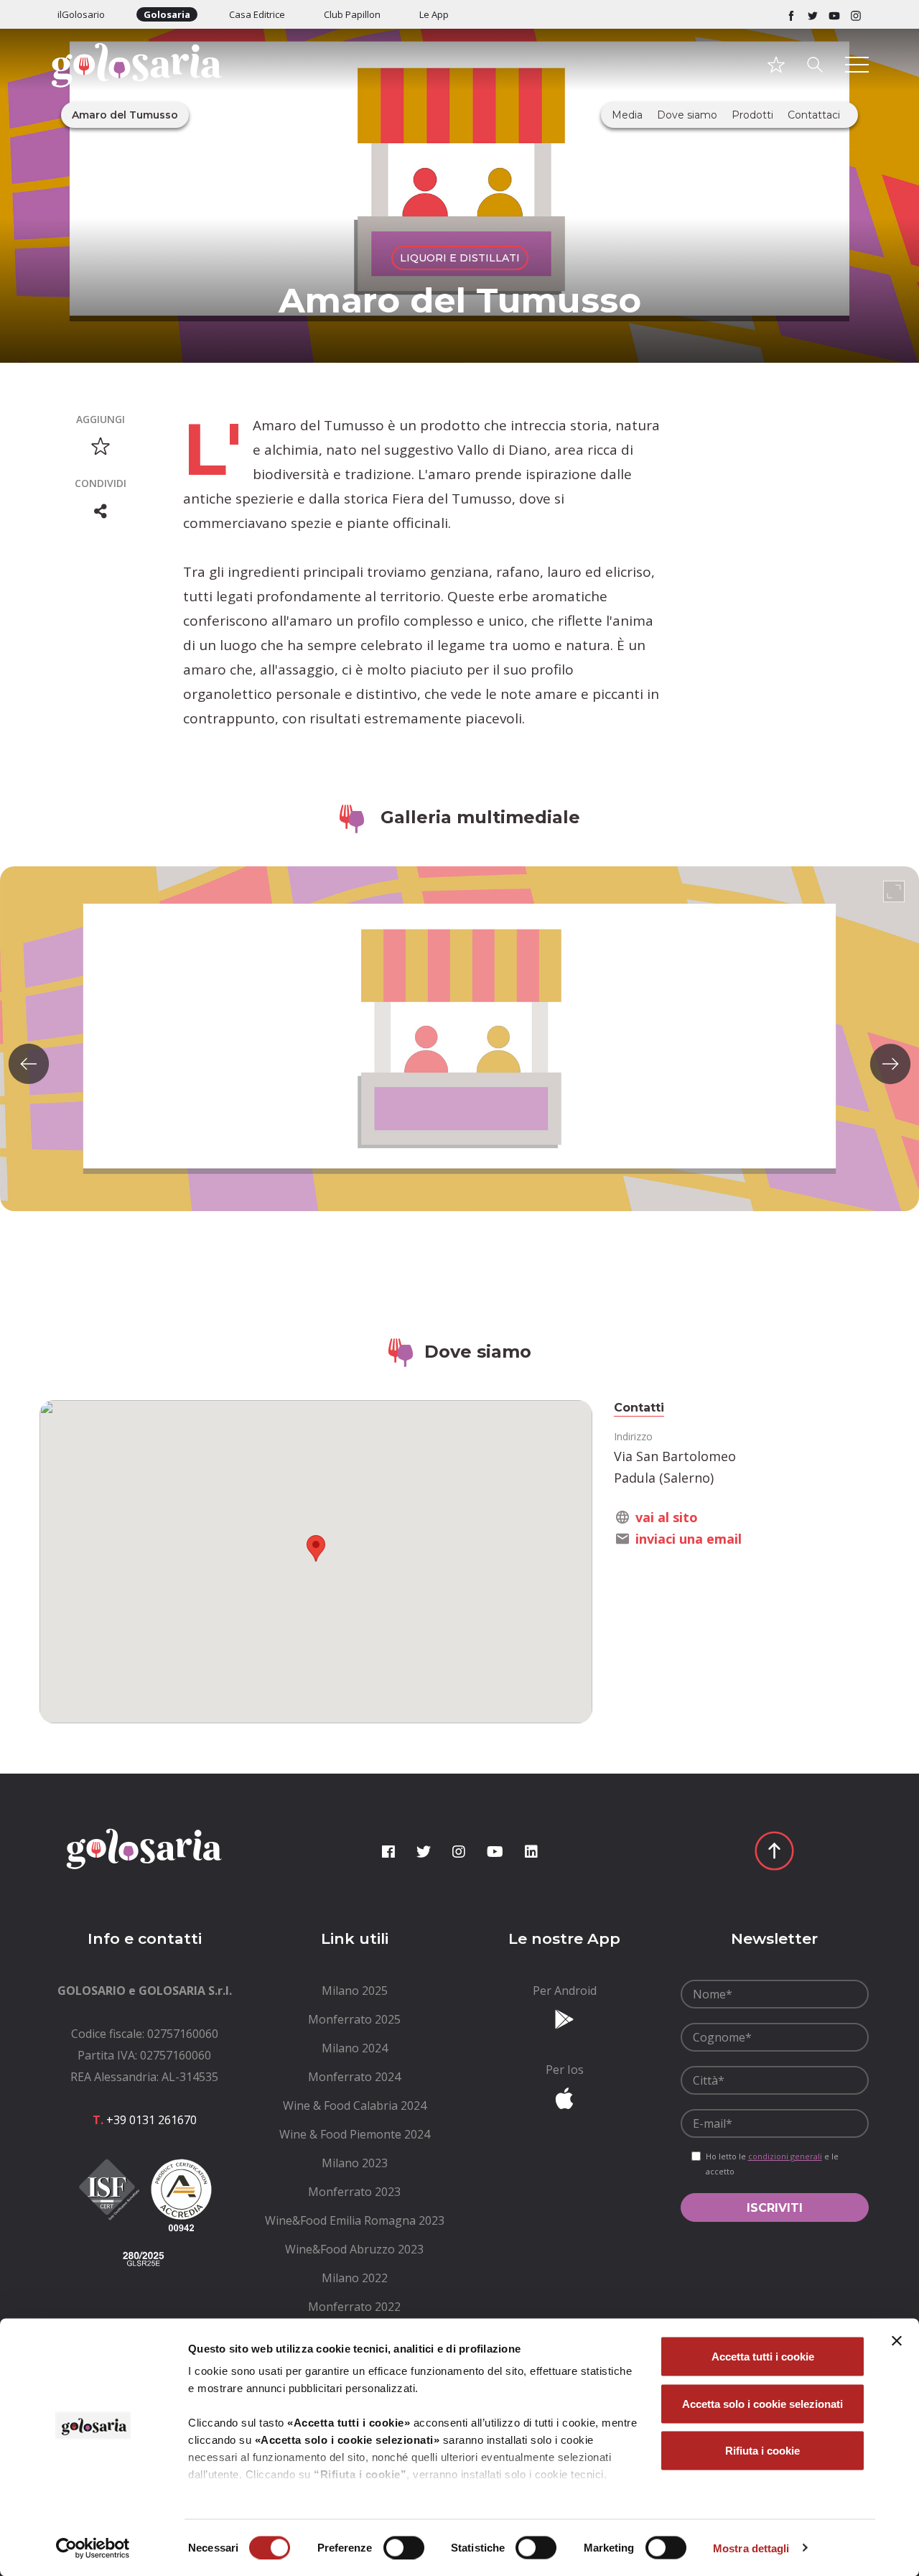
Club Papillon (352, 14)
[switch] (404, 2547)
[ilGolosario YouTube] (834, 14)
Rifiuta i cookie (762, 2451)
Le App (434, 14)
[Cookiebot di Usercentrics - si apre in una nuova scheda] (93, 2548)
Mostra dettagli (751, 2548)
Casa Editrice (257, 14)
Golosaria (167, 14)
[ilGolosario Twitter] (813, 14)
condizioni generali (785, 2156)
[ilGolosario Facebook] (791, 14)
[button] (316, 1548)
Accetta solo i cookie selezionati (762, 2403)
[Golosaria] (145, 84)
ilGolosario (81, 14)
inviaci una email (689, 1539)
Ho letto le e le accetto (772, 2164)
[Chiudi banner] (897, 2341)
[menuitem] (355, 1991)
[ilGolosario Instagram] (856, 14)
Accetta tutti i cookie (763, 2357)
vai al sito (667, 1517)
